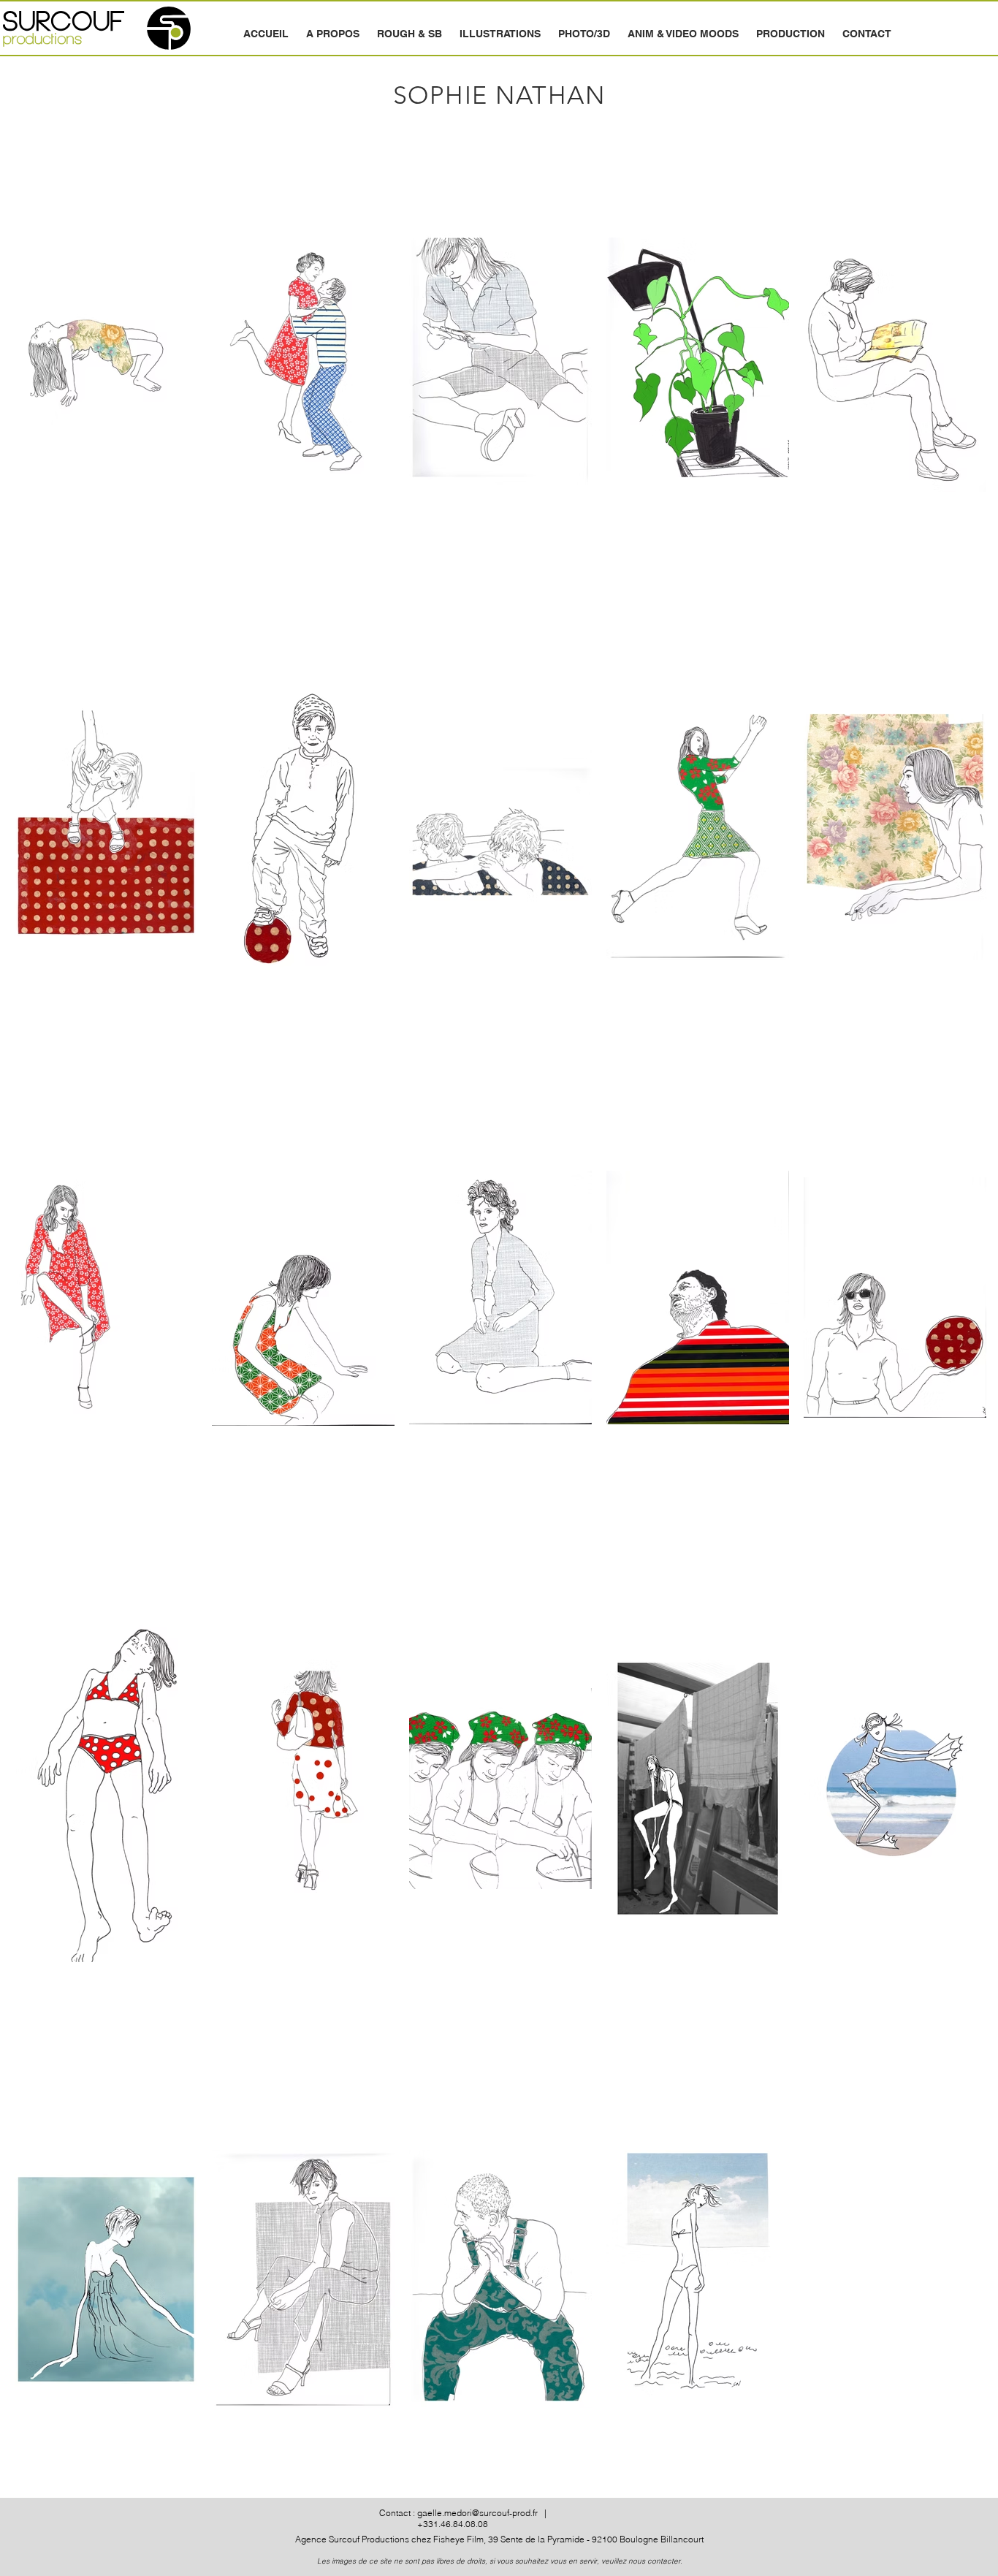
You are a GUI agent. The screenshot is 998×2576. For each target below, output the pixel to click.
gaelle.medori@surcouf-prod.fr (477, 2513)
